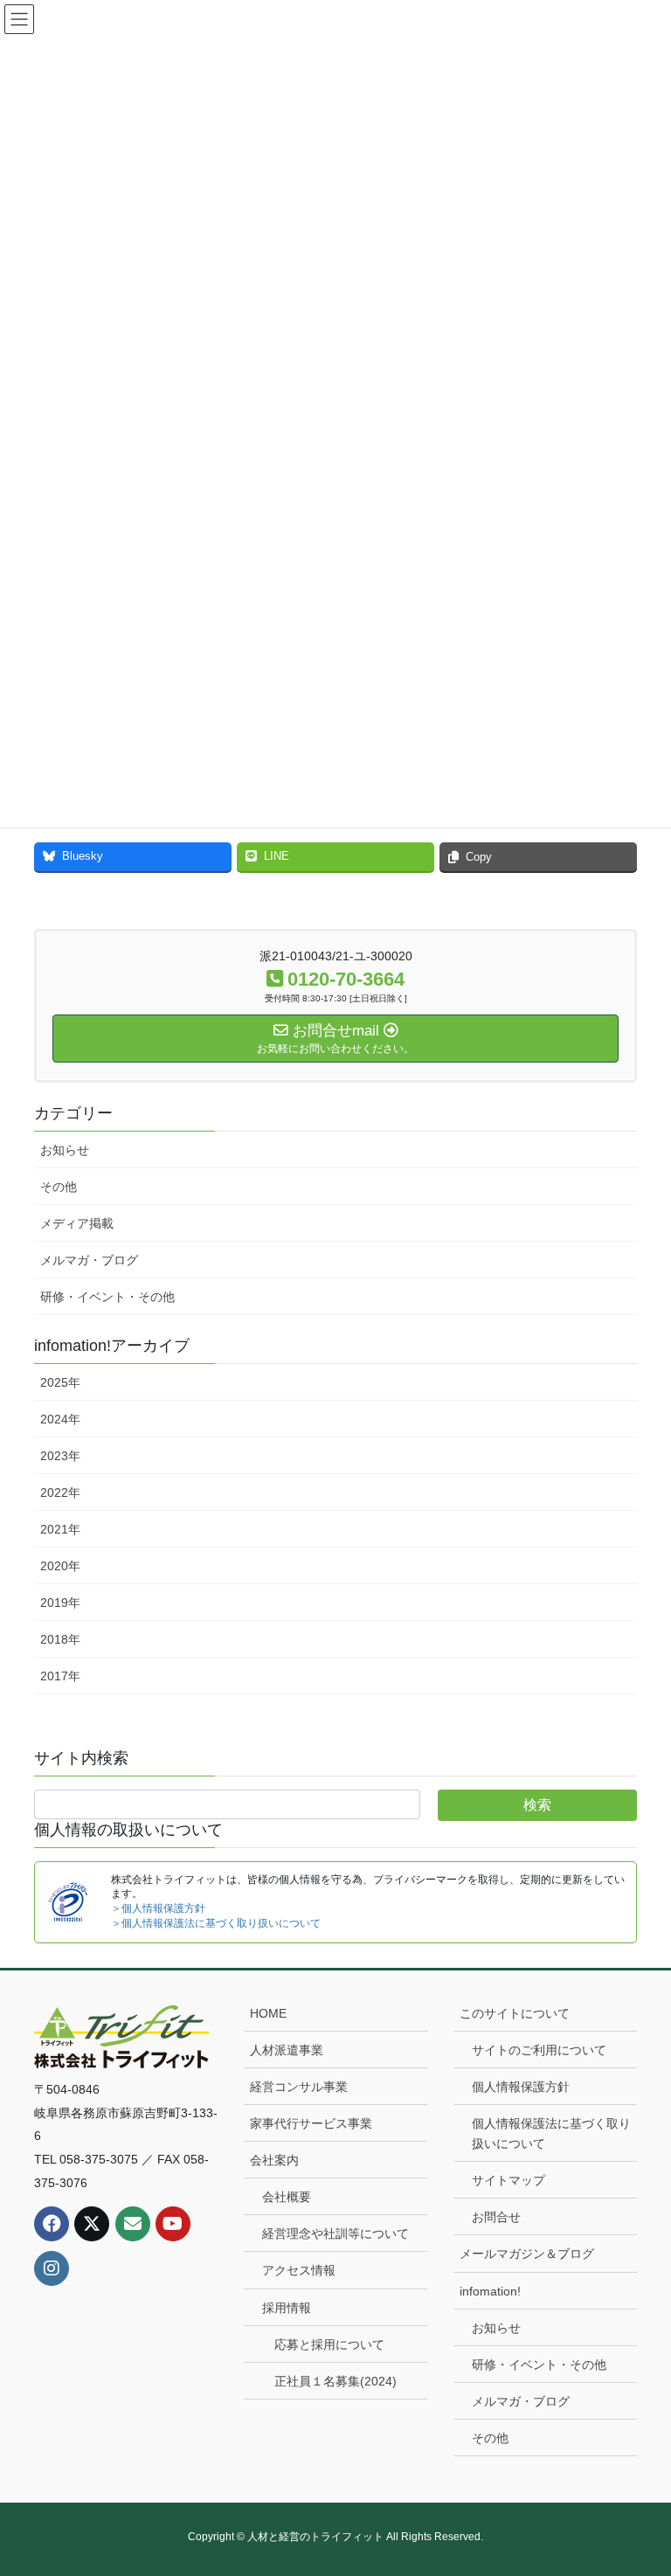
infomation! (490, 2291)
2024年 (60, 1419)
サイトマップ (508, 2180)
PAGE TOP (639, 2483)
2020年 (60, 1566)
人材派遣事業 (287, 2050)
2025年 (60, 1382)
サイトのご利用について (539, 2050)
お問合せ (496, 2217)
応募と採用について (329, 2344)
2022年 (60, 1492)
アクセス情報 (299, 2270)
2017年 (60, 1676)
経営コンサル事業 (299, 2087)
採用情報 (287, 2308)
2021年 (60, 1529)
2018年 (60, 1639)
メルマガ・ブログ (89, 1260)
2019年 (60, 1603)
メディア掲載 (77, 1223)
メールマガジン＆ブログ (527, 2254)
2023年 (60, 1456)
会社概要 (287, 2197)
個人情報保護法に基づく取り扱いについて (551, 2133)
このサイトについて (515, 2013)
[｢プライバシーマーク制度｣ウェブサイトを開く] (68, 1901)
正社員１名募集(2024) (335, 2381)
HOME (268, 2013)
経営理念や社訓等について (335, 2233)
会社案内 (274, 2160)
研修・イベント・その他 (107, 1297)
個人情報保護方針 (521, 2087)
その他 (59, 1187)
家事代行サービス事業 (311, 2123)
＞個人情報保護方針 (158, 1908)
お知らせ (65, 1150)
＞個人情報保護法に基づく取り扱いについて (216, 1923)
